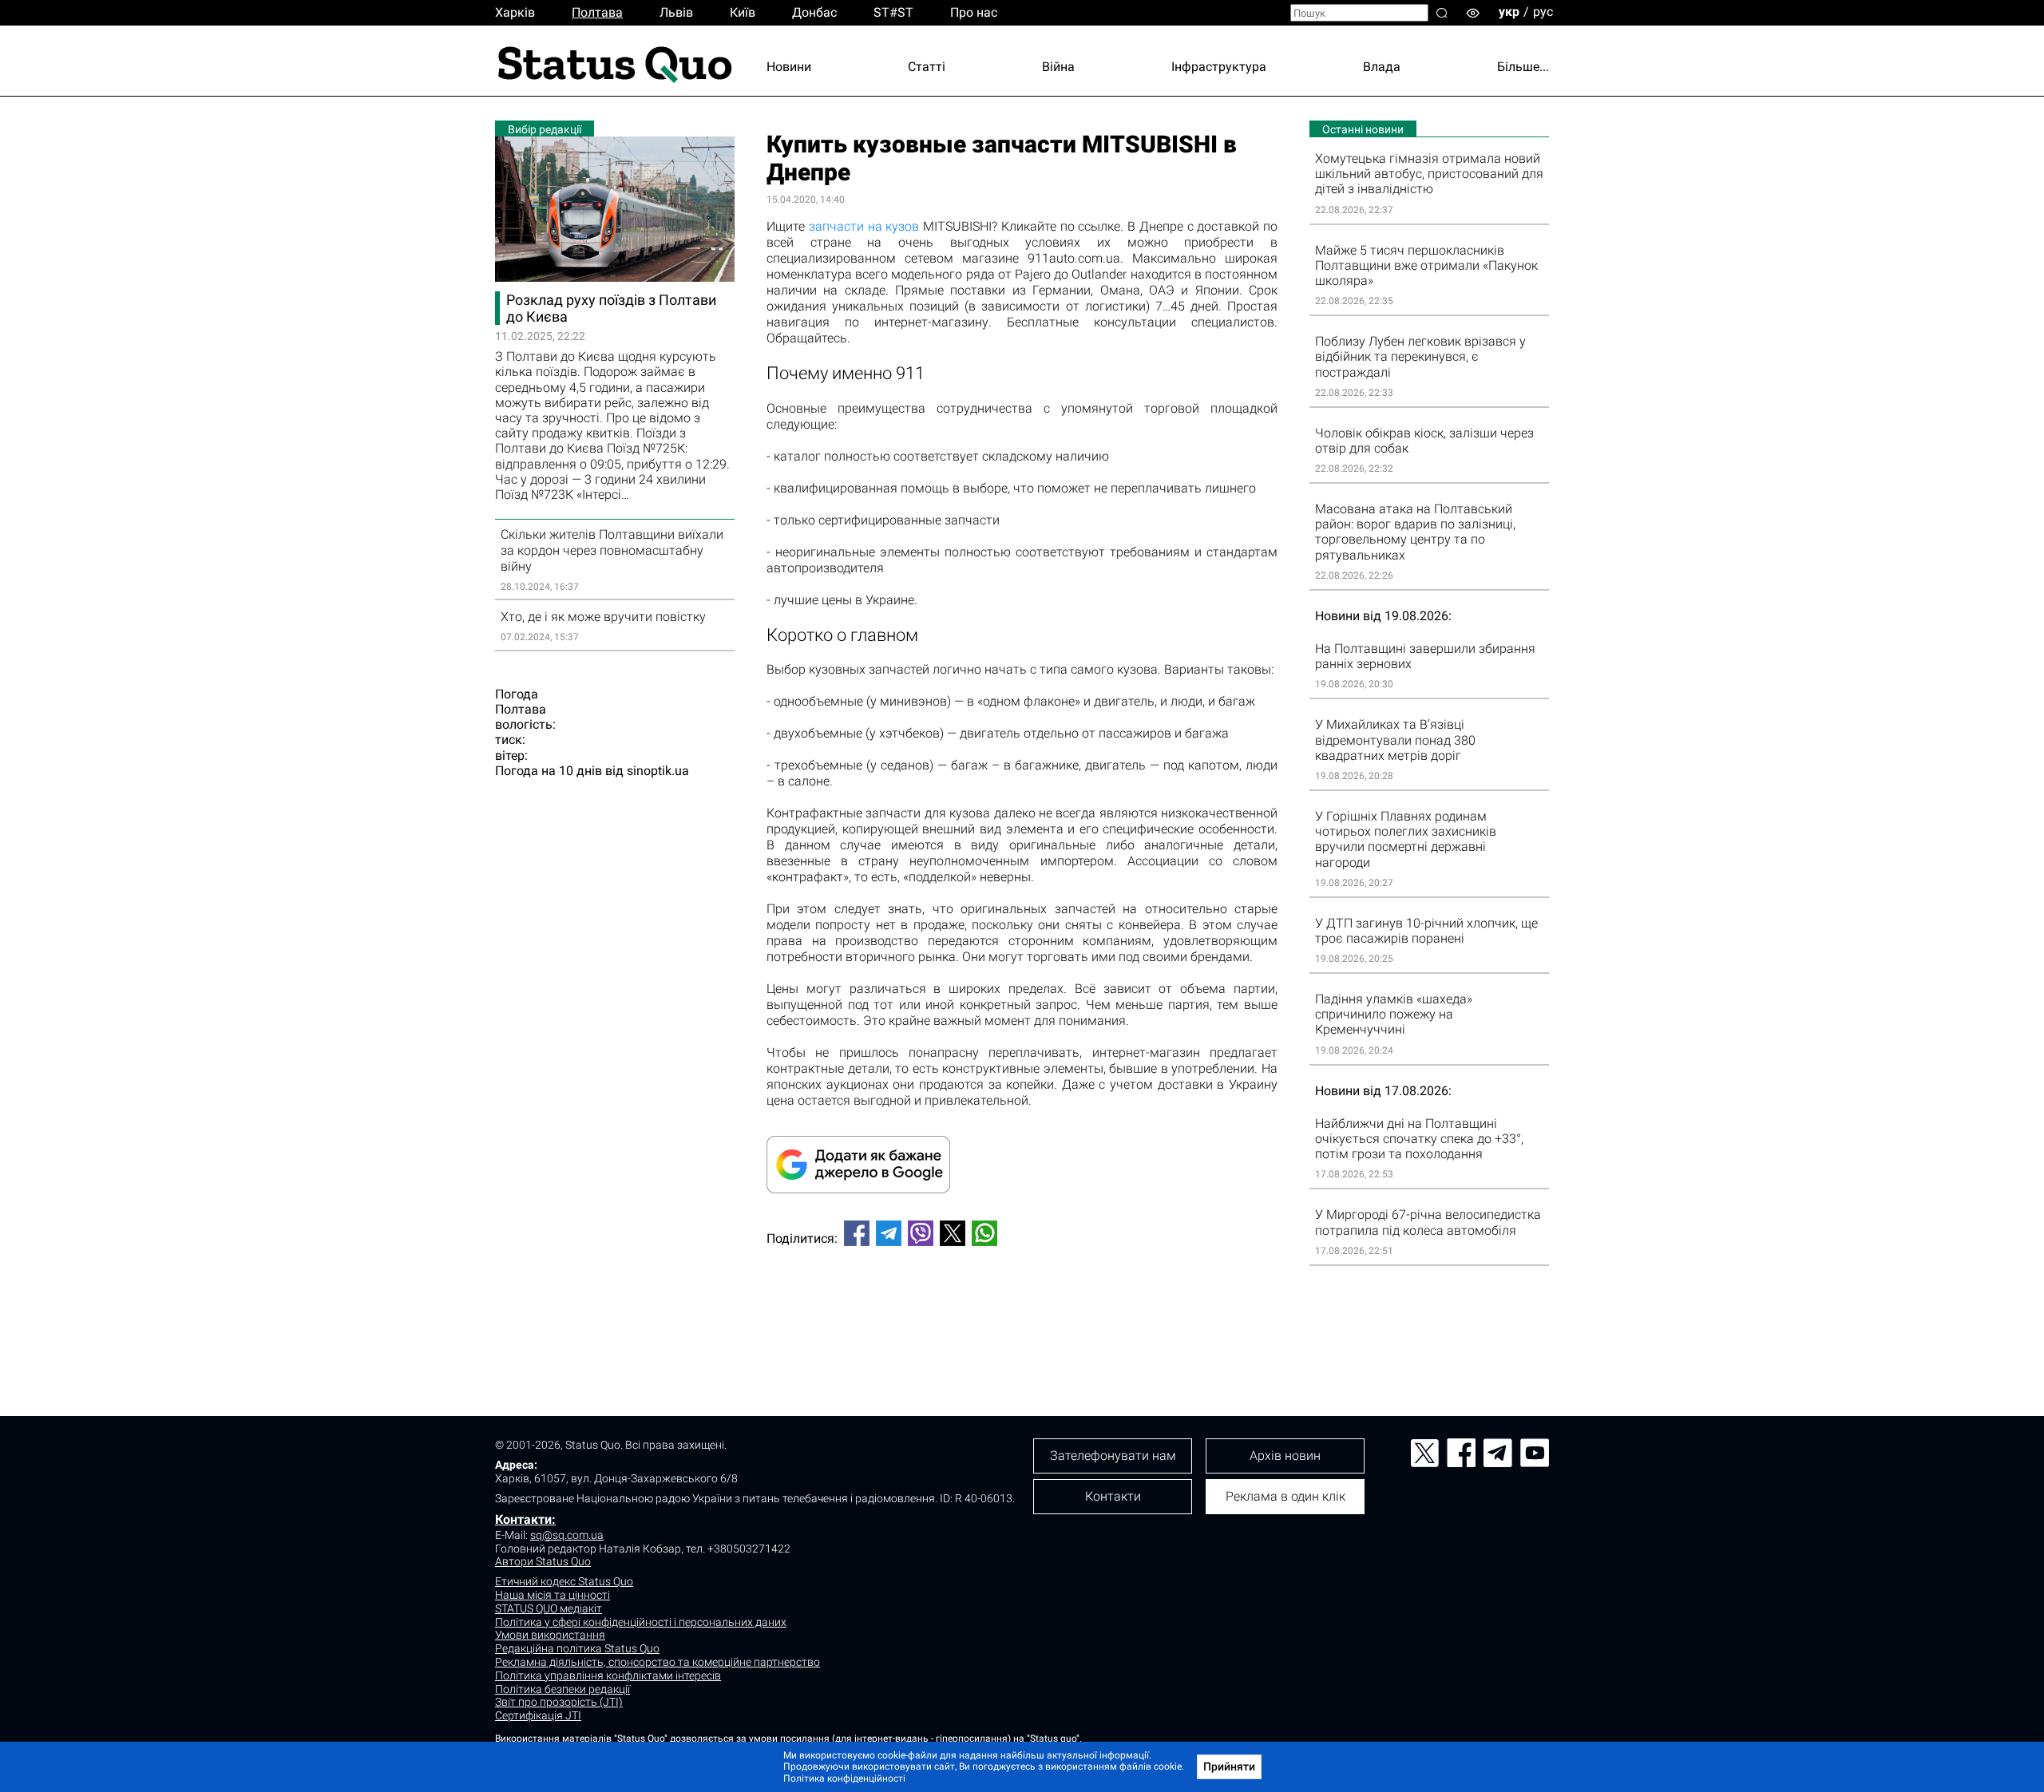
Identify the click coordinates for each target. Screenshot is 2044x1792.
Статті (927, 67)
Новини (789, 67)
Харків (515, 12)
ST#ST (893, 12)
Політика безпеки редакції (562, 1689)
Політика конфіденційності (844, 1778)
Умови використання (550, 1635)
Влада (1382, 67)
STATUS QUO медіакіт (549, 1608)
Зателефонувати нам (1113, 1456)
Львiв (676, 12)
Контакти (1113, 1496)
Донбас (814, 12)
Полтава (597, 12)
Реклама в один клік (1285, 1496)
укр (1509, 12)
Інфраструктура (1219, 67)
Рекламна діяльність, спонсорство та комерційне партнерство (658, 1662)
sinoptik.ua (658, 771)
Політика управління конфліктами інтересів (608, 1675)
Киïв (743, 12)
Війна (1058, 67)
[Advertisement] (1022, 1311)
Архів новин (1285, 1456)
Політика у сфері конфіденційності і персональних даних (641, 1622)
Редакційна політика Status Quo (577, 1648)
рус (1543, 12)
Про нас (974, 12)
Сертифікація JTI (538, 1715)
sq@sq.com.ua (567, 1535)
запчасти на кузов (864, 226)
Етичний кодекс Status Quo (564, 1581)
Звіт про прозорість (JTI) (559, 1702)
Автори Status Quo (543, 1561)
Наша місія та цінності (553, 1595)
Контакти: (525, 1519)
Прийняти (1229, 1766)
